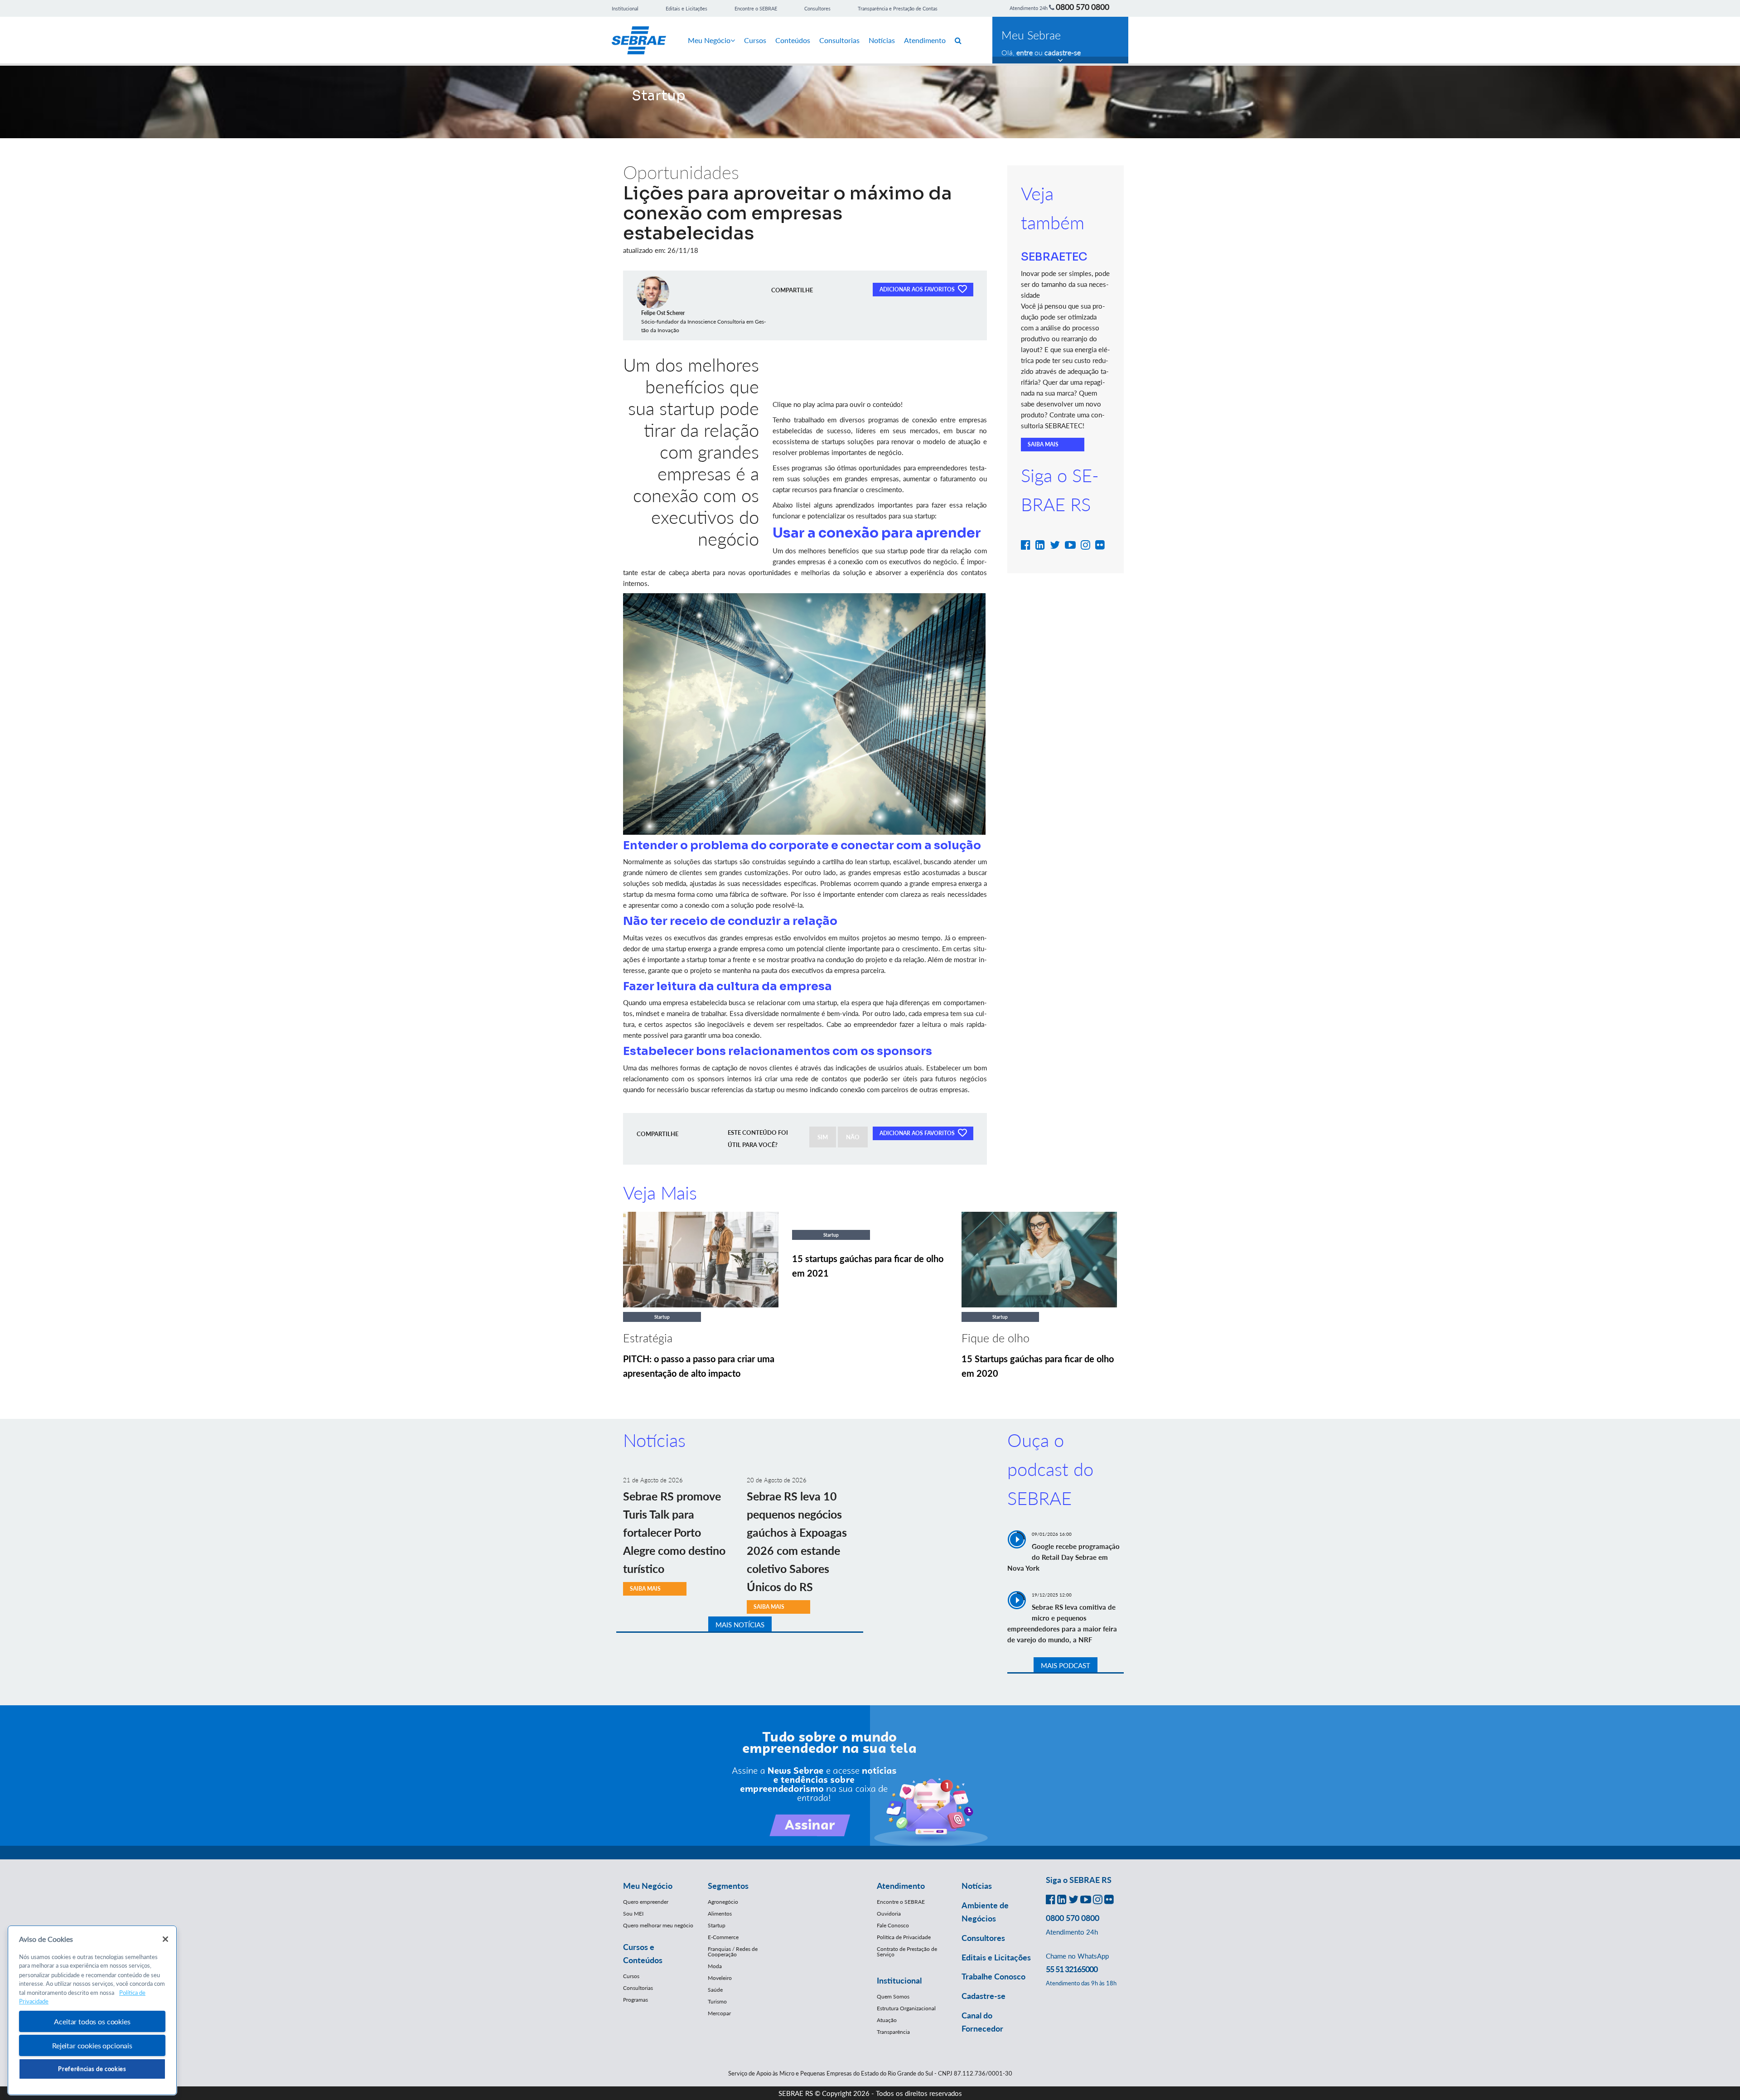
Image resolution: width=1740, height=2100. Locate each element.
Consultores (817, 8)
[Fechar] (165, 1939)
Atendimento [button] (901, 1886)
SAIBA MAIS (1043, 444)
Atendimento (925, 40)
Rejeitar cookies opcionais (92, 2045)
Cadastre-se (984, 1996)
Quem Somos (893, 1996)
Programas (636, 2000)
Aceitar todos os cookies (92, 2021)
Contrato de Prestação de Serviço (907, 1952)
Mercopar (719, 2013)
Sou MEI (633, 1914)
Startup (717, 1925)
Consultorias (839, 40)
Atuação (887, 2020)
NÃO (853, 1137)
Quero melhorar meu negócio (658, 1925)
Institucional (625, 8)
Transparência (893, 2032)
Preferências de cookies (92, 2069)
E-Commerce (723, 1937)
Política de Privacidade (904, 1937)
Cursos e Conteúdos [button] (643, 1953)
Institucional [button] (899, 1980)
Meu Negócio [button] (648, 1886)
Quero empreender (646, 1902)
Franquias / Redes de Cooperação (733, 1952)
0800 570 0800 (1083, 7)
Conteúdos (793, 40)
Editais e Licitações (686, 8)
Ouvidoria (889, 1914)
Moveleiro (720, 1978)
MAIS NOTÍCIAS (740, 1625)
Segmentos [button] (728, 1886)
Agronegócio (723, 1902)
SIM (823, 1137)
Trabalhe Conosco (993, 1976)
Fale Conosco (893, 1925)
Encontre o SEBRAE (756, 8)
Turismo (717, 2001)
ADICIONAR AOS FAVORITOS (918, 289)
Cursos (755, 40)
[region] (92, 2010)
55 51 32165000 (1072, 1969)
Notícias (882, 40)
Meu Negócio (709, 40)
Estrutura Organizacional (906, 2008)
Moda (715, 1966)
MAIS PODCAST (1066, 1665)
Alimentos (720, 1914)
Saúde (715, 1990)
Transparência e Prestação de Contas (898, 8)
